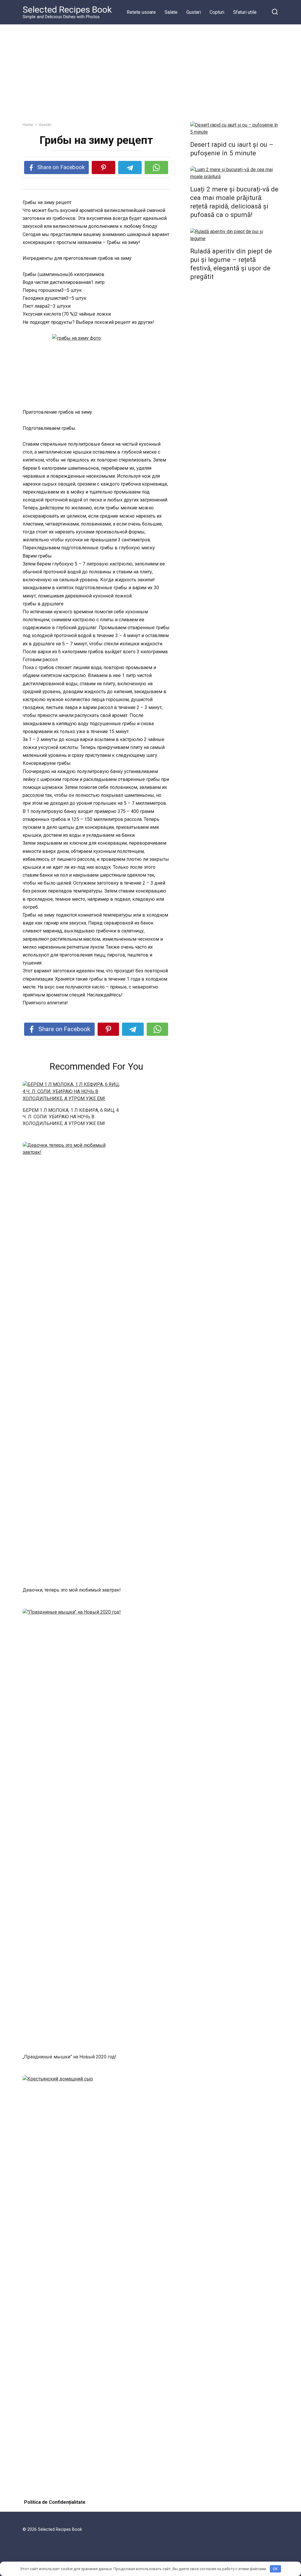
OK (275, 2569)
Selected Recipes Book (67, 10)
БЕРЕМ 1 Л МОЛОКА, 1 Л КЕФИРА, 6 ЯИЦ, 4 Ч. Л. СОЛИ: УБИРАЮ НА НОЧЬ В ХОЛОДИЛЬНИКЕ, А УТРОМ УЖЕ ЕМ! (71, 1117)
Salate (171, 12)
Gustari (194, 12)
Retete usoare (141, 12)
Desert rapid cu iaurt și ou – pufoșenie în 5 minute (232, 149)
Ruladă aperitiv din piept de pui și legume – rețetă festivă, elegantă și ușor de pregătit (231, 264)
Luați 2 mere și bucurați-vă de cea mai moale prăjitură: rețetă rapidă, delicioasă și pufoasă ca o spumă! (234, 202)
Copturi (217, 12)
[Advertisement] (150, 69)
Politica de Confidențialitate (55, 2502)
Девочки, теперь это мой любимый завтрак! (72, 1590)
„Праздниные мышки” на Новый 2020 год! (70, 2057)
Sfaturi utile (245, 12)
